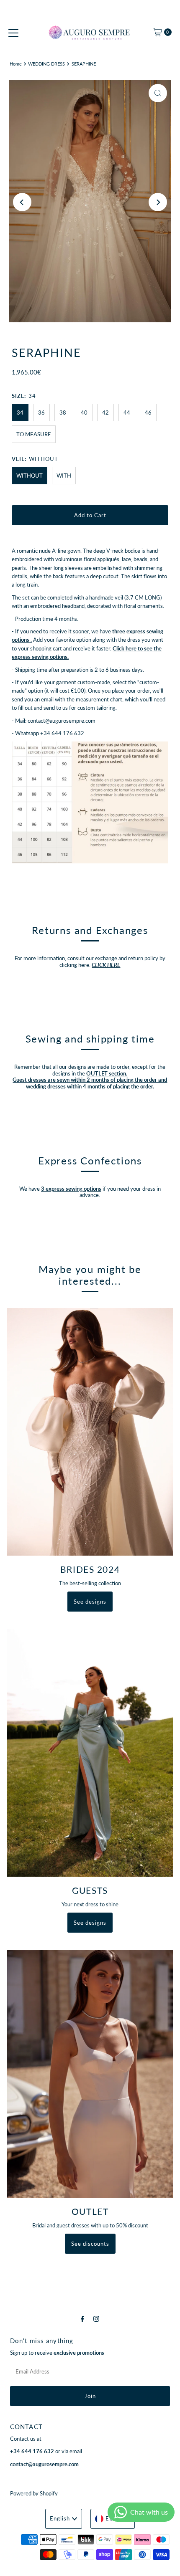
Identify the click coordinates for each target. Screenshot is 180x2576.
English (60, 2518)
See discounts (90, 2244)
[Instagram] (96, 2318)
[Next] (158, 202)
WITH (64, 476)
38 (63, 412)
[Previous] (22, 202)
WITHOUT (30, 476)
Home (16, 64)
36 (41, 412)
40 (84, 412)
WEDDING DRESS (46, 64)
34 (20, 412)
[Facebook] (82, 2318)
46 (148, 412)
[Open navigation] (13, 32)
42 (105, 412)
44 (127, 412)
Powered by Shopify (34, 2493)
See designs (90, 1602)
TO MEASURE (34, 434)
